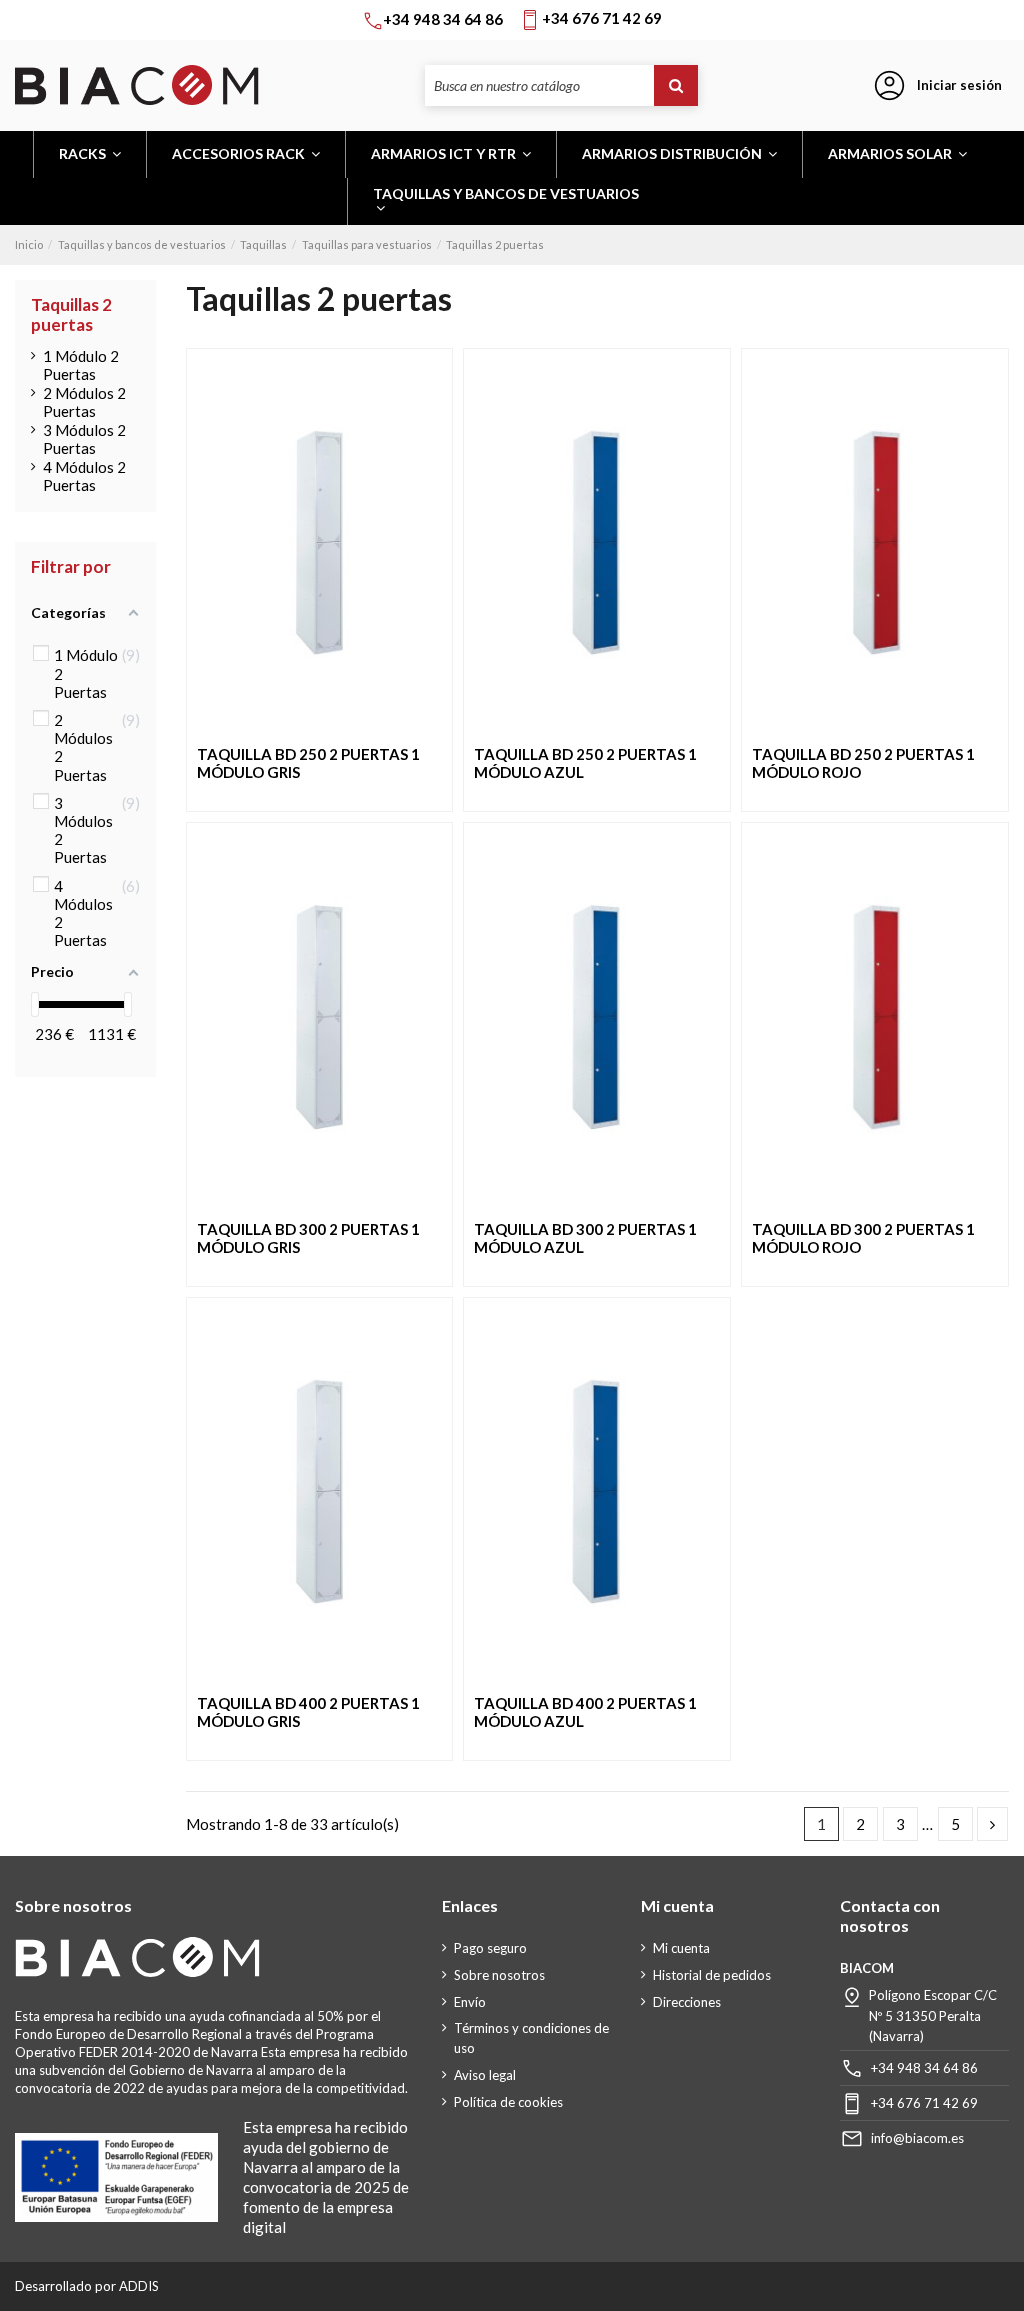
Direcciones (687, 2002)
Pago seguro (490, 1948)
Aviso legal (485, 2075)
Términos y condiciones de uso (531, 2038)
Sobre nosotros (499, 1975)
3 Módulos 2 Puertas (84, 439)
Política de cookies (508, 2102)
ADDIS (139, 2286)
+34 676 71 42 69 (924, 2103)
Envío (470, 2002)
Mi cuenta (681, 1948)
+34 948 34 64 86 (924, 2068)
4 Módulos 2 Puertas (84, 476)
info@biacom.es (917, 2138)
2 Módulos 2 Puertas (84, 402)
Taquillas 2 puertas (71, 314)
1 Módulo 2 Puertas (81, 365)
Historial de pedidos (712, 1975)
